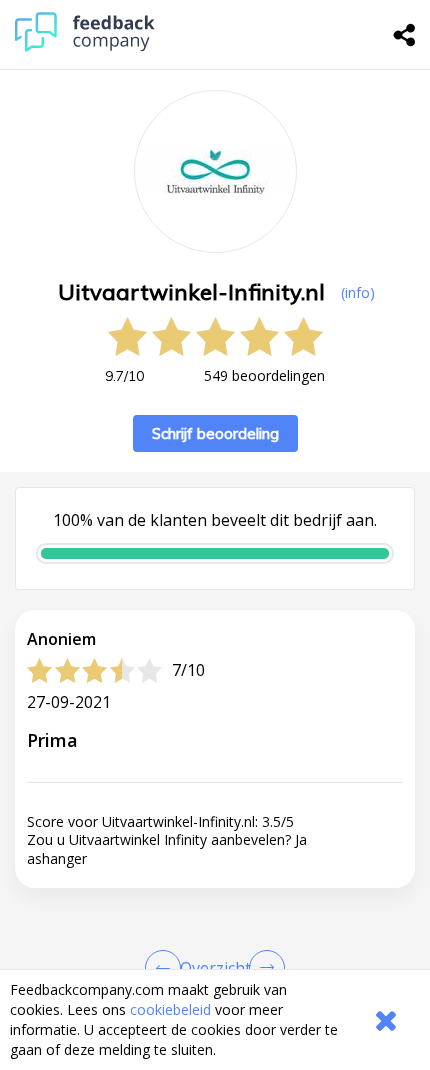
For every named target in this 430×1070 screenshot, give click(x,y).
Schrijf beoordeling (215, 433)
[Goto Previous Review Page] (167, 968)
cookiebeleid (170, 1009)
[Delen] (405, 35)
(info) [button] (358, 292)
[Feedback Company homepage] (85, 46)
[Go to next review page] (263, 968)
